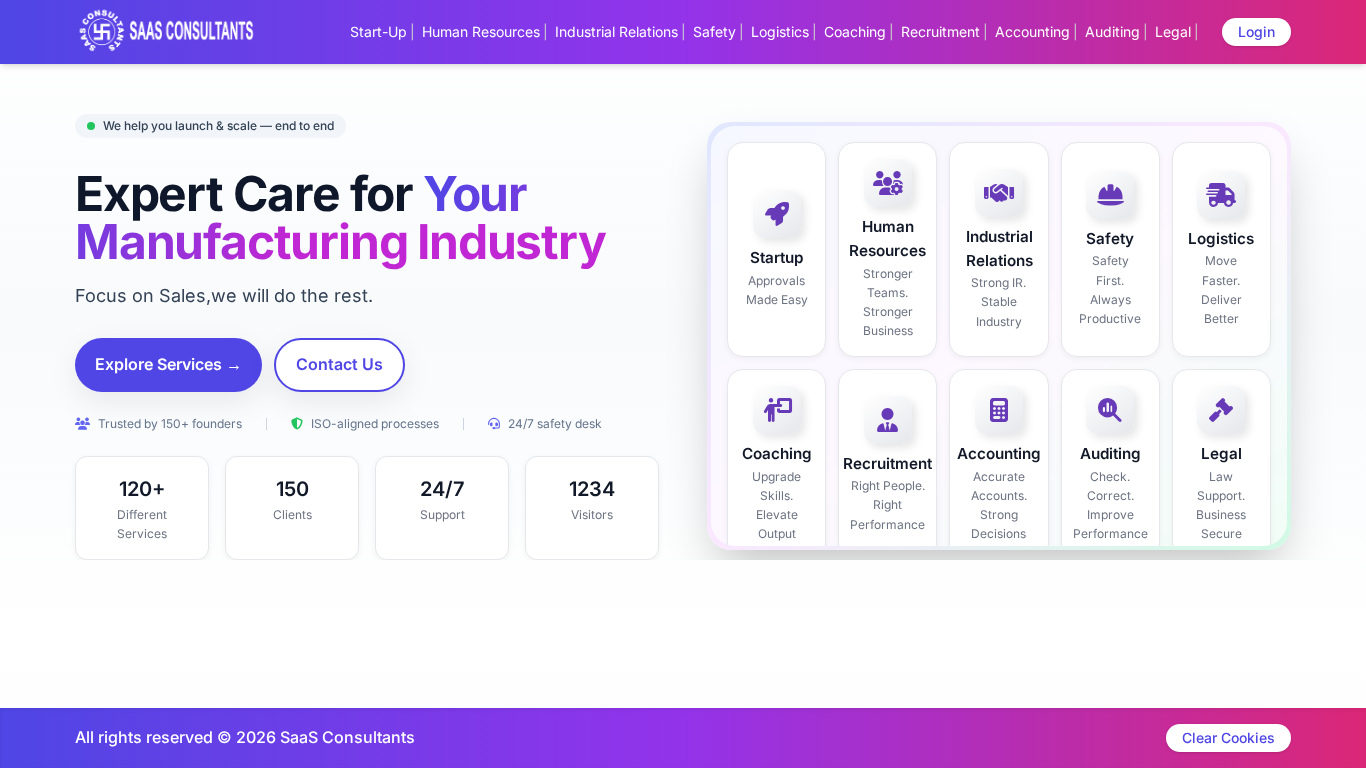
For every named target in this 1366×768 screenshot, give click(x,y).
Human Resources (481, 31)
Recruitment (940, 31)
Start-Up (378, 31)
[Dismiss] (765, 744)
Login (1256, 31)
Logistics (780, 31)
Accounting (1032, 31)
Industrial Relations (616, 31)
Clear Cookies (1228, 737)
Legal (1173, 31)
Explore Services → (168, 364)
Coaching (855, 31)
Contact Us (339, 364)
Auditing (1112, 31)
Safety (714, 31)
